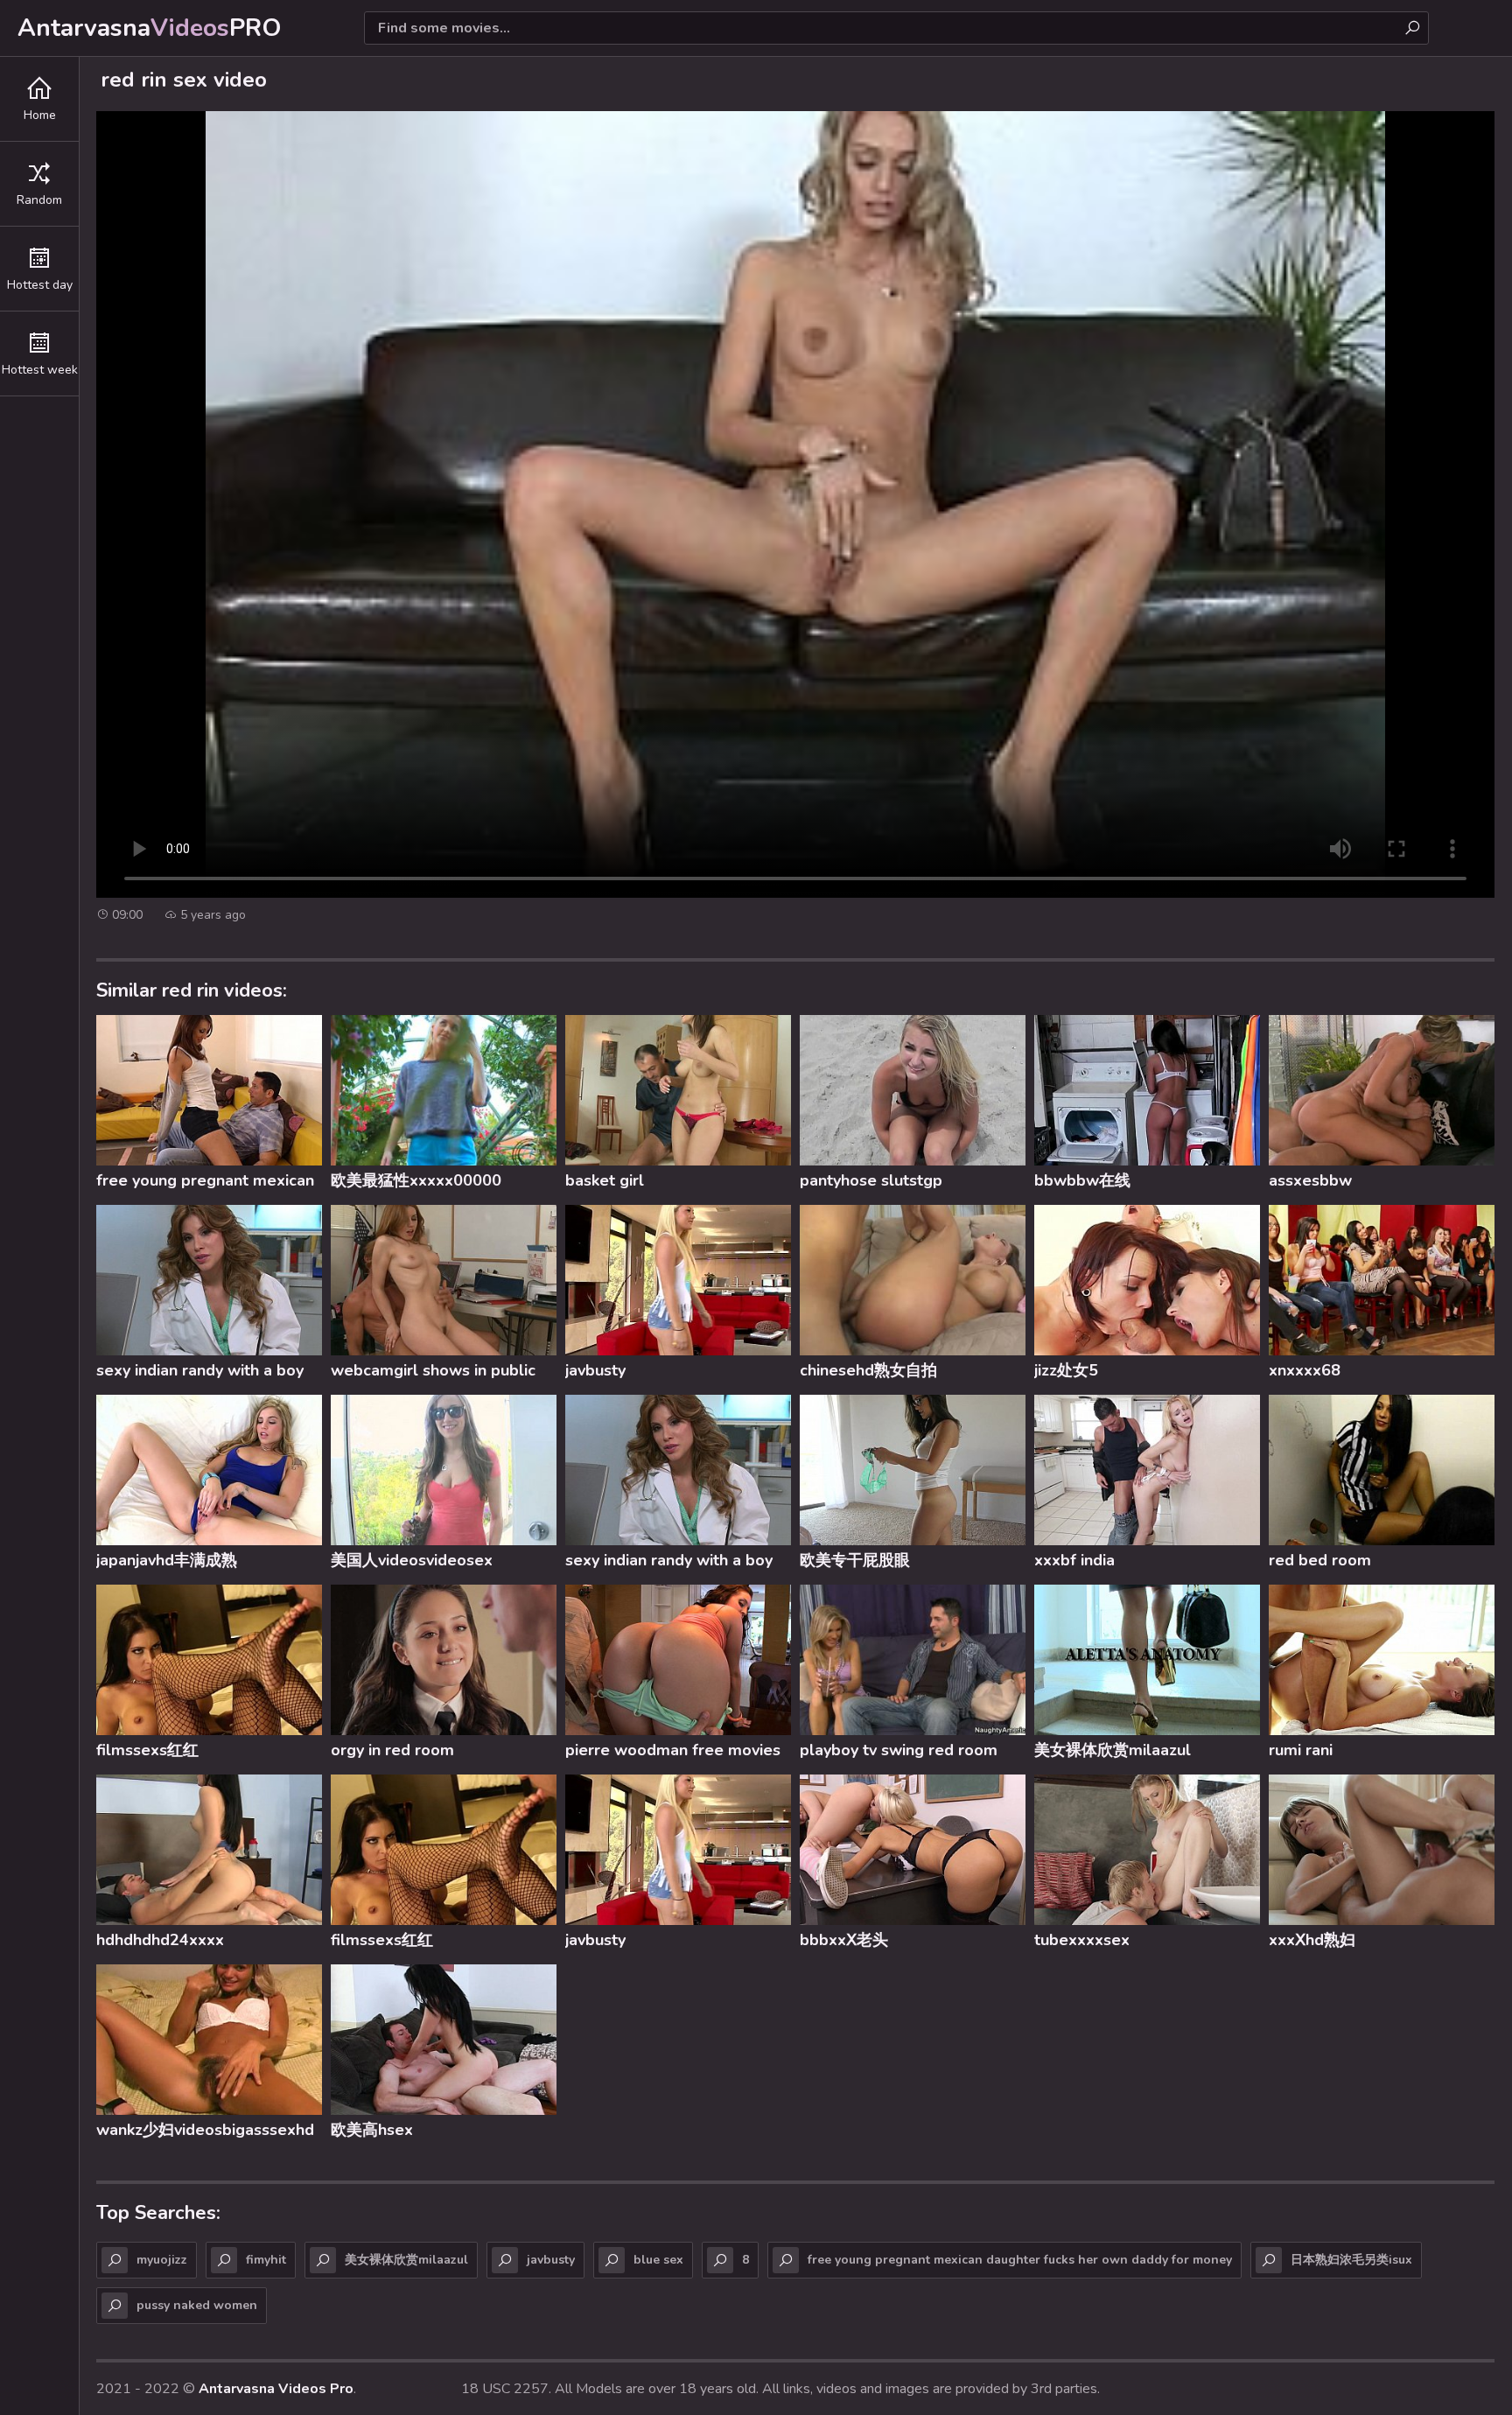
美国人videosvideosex (412, 1560)
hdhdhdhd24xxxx (160, 1940)
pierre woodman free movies (673, 1750)
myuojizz (162, 2260)
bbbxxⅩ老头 (844, 1940)
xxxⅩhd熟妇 (1312, 1940)
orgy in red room (392, 1750)
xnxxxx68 (1305, 1370)
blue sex (658, 2260)
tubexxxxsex (1082, 1940)
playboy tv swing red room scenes (899, 1753)
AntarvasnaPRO (149, 28)
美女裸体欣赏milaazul (1113, 1750)
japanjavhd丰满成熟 (167, 1560)
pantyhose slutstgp (871, 1180)
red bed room (1320, 1560)
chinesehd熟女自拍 (868, 1370)
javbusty (595, 1370)
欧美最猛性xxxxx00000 (416, 1180)
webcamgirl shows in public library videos (433, 1373)
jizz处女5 (1066, 1370)
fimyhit (266, 2260)
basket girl (605, 1180)
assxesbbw (1310, 1180)
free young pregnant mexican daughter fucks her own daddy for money (209, 1183)
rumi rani (1301, 1750)
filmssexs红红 (147, 1750)
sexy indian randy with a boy (200, 1370)
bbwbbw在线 (1082, 1180)
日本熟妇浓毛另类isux (1351, 2260)
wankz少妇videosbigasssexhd (205, 2130)
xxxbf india (1074, 1560)
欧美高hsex (372, 2130)
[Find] (1412, 28)
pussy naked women (197, 2305)
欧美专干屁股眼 (855, 1560)
